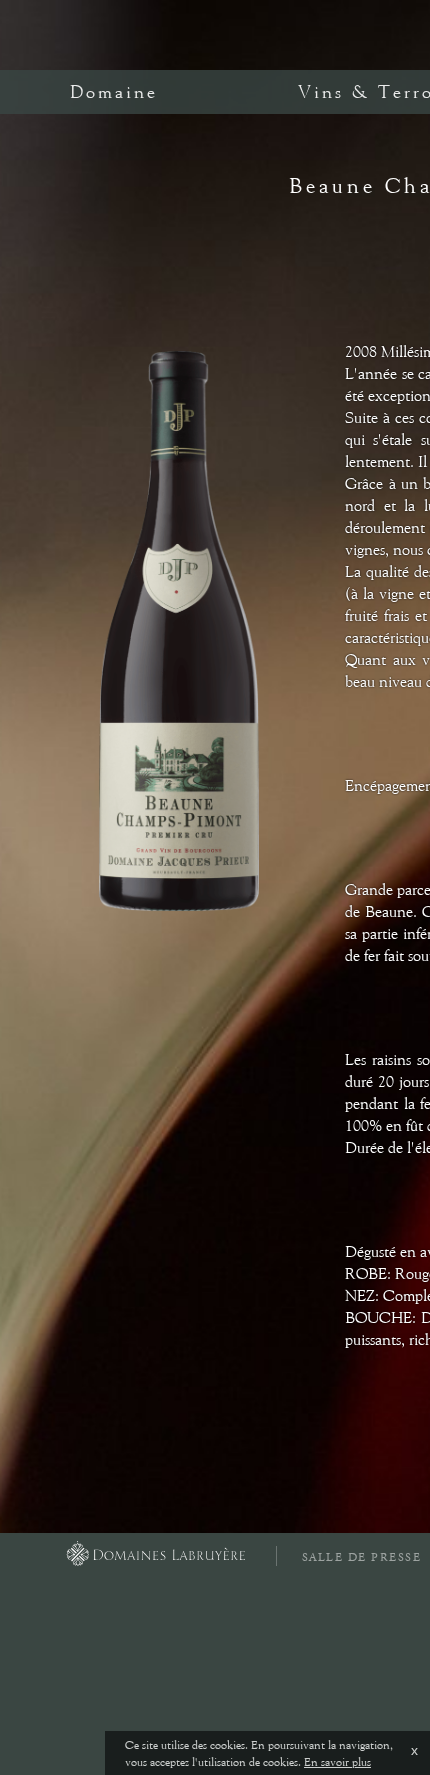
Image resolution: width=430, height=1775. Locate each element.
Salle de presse (362, 1557)
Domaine (114, 92)
